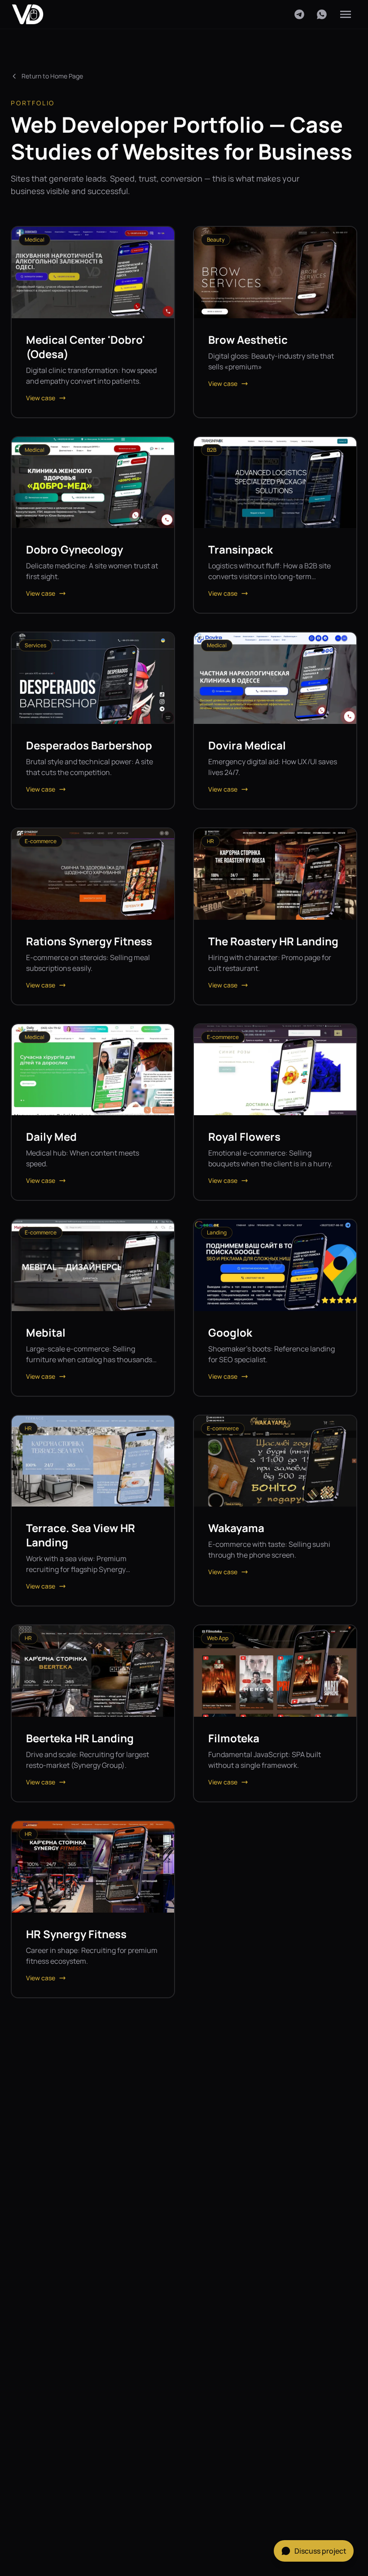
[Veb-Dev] (28, 14)
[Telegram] (299, 14)
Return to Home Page (52, 76)
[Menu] (346, 14)
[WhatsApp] (322, 14)
